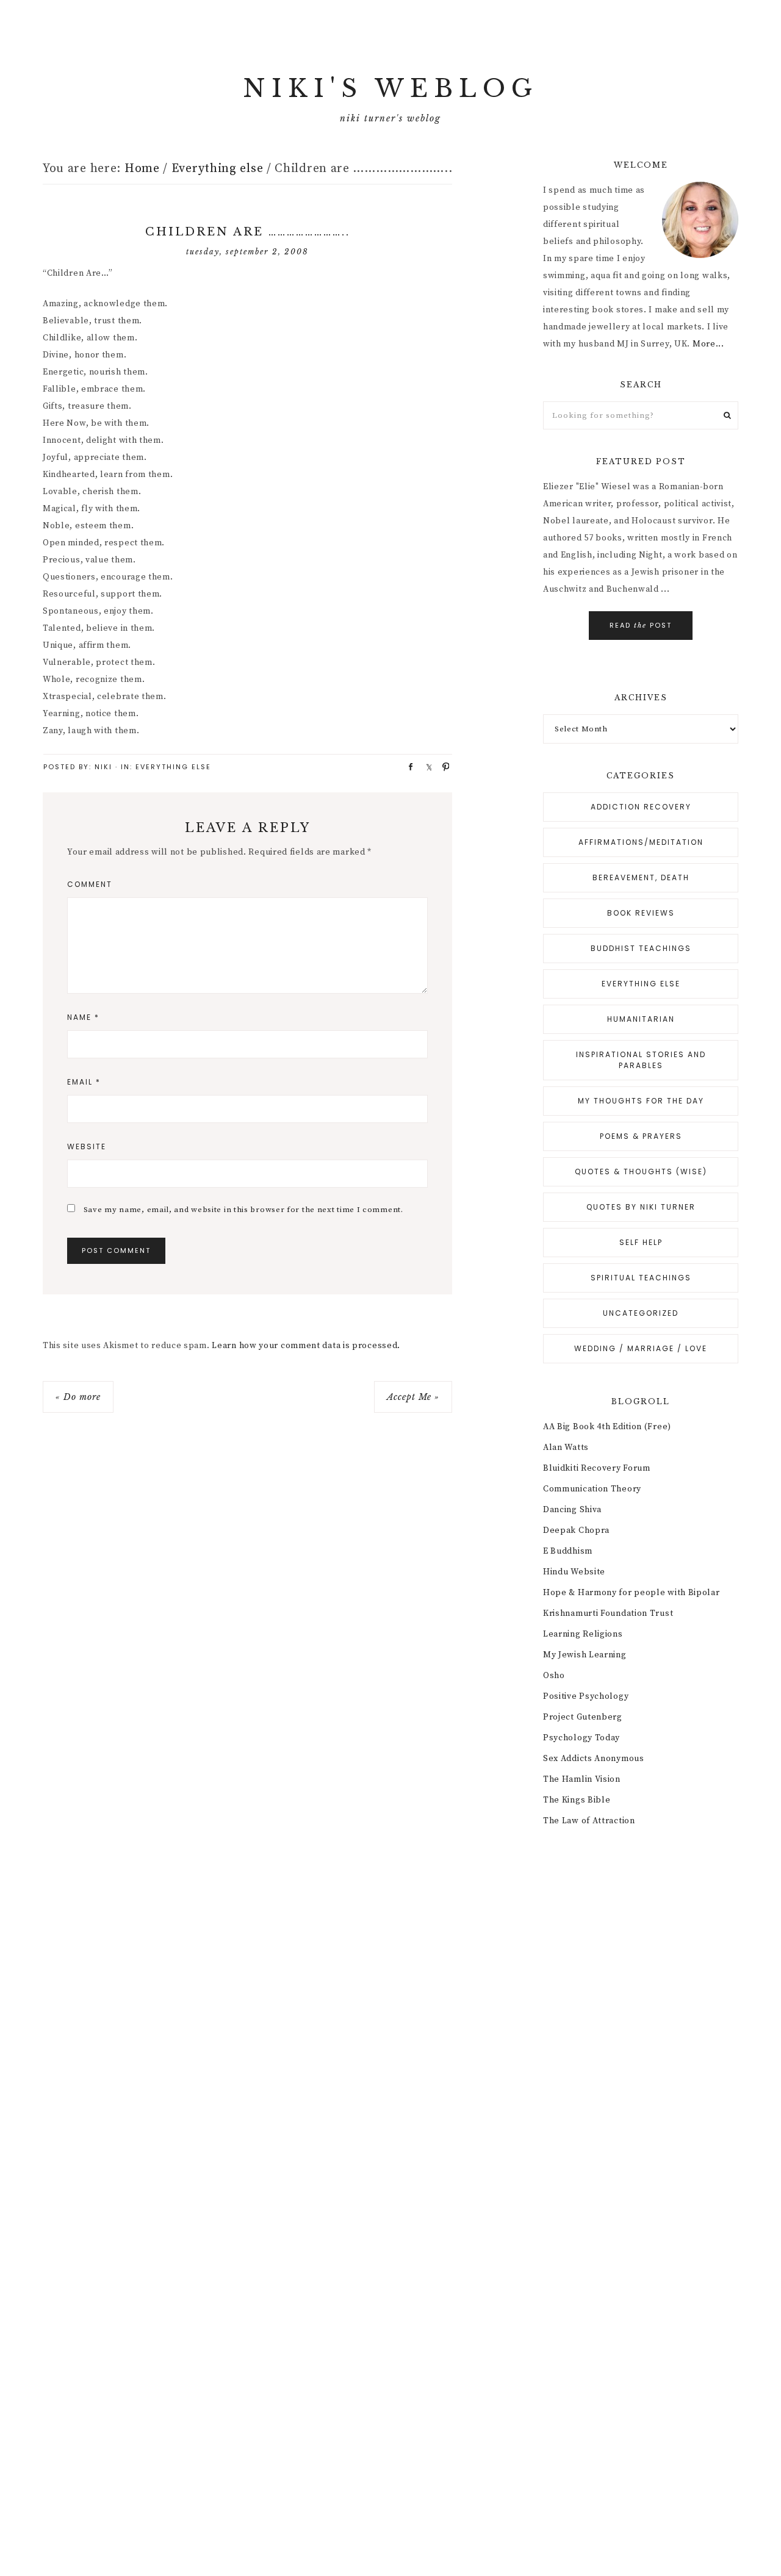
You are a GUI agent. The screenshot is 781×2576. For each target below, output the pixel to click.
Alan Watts (566, 1448)
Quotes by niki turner (641, 1207)
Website (87, 1146)
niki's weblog (390, 88)
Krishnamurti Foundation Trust (608, 1613)
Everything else (173, 767)
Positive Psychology (586, 1696)
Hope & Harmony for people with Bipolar (632, 1593)
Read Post (641, 625)
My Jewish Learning (585, 1655)
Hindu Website (574, 1572)
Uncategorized (641, 1313)
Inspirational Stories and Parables (641, 1060)
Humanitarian (641, 1019)
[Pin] (442, 766)
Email (84, 1082)
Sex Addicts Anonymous (594, 1759)
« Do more (78, 1397)
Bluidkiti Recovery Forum (597, 1468)
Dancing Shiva (572, 1510)
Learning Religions (583, 1634)
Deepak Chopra (576, 1530)
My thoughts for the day (641, 1101)
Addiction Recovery (641, 807)
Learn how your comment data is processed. (306, 1346)
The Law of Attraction (589, 1821)
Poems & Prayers (641, 1136)
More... (708, 344)
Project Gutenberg (583, 1717)
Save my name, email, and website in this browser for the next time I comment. (243, 1210)
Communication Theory (592, 1489)
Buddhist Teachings (641, 948)
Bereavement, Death (641, 877)
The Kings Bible (577, 1800)
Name (83, 1017)
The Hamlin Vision (582, 1779)
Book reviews (641, 913)
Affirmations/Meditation (641, 842)
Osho (554, 1676)
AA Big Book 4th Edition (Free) (607, 1427)
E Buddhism (568, 1551)
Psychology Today (581, 1738)
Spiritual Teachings (641, 1278)
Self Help (641, 1242)
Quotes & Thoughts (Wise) (641, 1171)
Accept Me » (413, 1397)
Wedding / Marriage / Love (641, 1348)
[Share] (406, 766)
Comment (90, 884)
